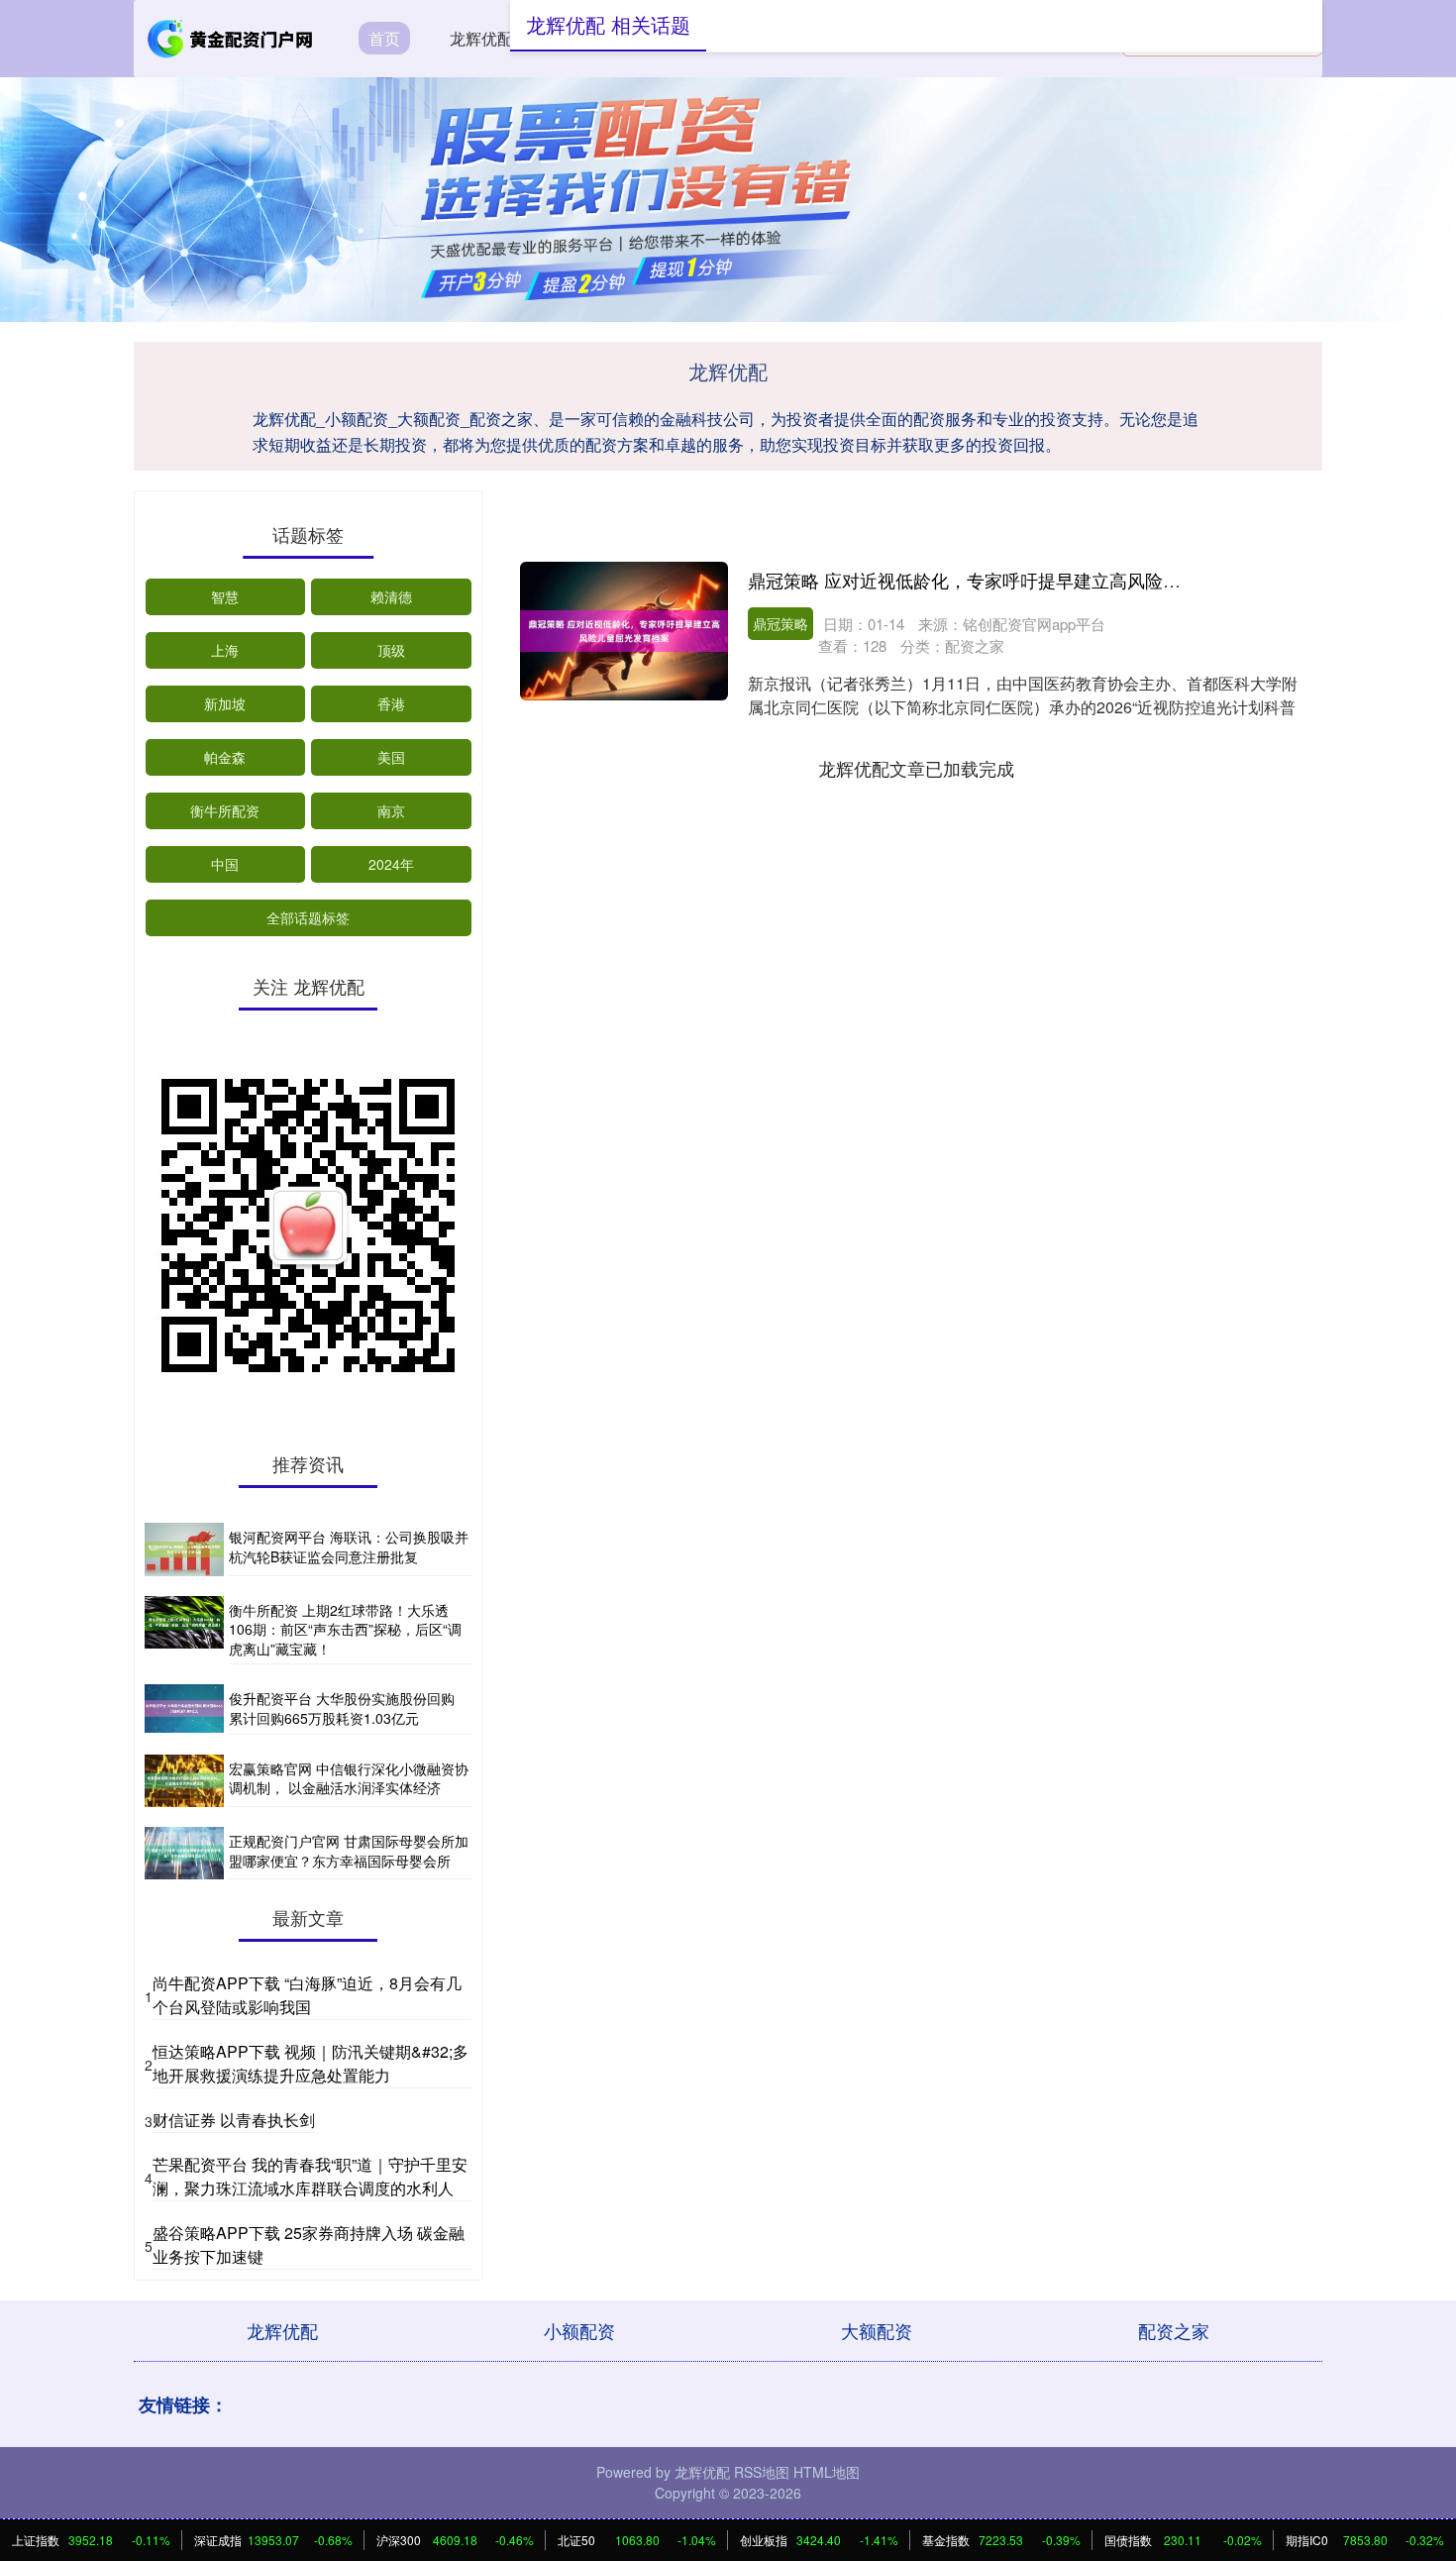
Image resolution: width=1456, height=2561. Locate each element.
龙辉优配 (481, 38)
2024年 (391, 864)
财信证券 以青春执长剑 (234, 2120)
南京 (391, 810)
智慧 (225, 596)
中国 (225, 864)
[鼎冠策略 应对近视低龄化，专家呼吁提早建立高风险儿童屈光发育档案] (624, 631)
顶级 (391, 650)
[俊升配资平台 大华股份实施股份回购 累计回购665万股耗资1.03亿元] (184, 1709)
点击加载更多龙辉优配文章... (917, 768)
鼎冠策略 (780, 623)
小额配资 (579, 2330)
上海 (225, 650)
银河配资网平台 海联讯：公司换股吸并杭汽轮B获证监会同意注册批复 (349, 1547)
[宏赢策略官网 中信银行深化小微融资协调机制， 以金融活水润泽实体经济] (184, 1781)
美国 (391, 757)
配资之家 (1174, 2330)
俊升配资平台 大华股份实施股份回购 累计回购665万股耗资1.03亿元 (342, 1708)
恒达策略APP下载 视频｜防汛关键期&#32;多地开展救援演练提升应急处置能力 (311, 2063)
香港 (391, 703)
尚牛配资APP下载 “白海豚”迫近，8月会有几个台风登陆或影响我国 (307, 1995)
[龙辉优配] (231, 37)
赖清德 (391, 596)
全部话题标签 (308, 917)
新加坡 (225, 703)
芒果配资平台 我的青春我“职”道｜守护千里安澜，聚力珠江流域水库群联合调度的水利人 (310, 2176)
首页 (384, 38)
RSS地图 (762, 2472)
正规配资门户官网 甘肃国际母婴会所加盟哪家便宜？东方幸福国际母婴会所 (349, 1851)
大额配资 (877, 2330)
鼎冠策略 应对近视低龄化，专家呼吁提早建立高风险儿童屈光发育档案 (1027, 580)
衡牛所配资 (225, 810)
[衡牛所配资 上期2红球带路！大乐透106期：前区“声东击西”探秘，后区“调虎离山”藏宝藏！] (184, 1631)
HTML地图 (827, 2472)
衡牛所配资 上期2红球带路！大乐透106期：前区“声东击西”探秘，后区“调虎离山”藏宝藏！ (345, 1629)
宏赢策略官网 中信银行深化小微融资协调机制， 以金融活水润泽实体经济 (349, 1778)
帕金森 (225, 757)
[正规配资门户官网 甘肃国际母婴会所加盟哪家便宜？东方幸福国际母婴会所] (184, 1853)
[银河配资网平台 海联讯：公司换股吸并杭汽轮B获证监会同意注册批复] (184, 1549)
